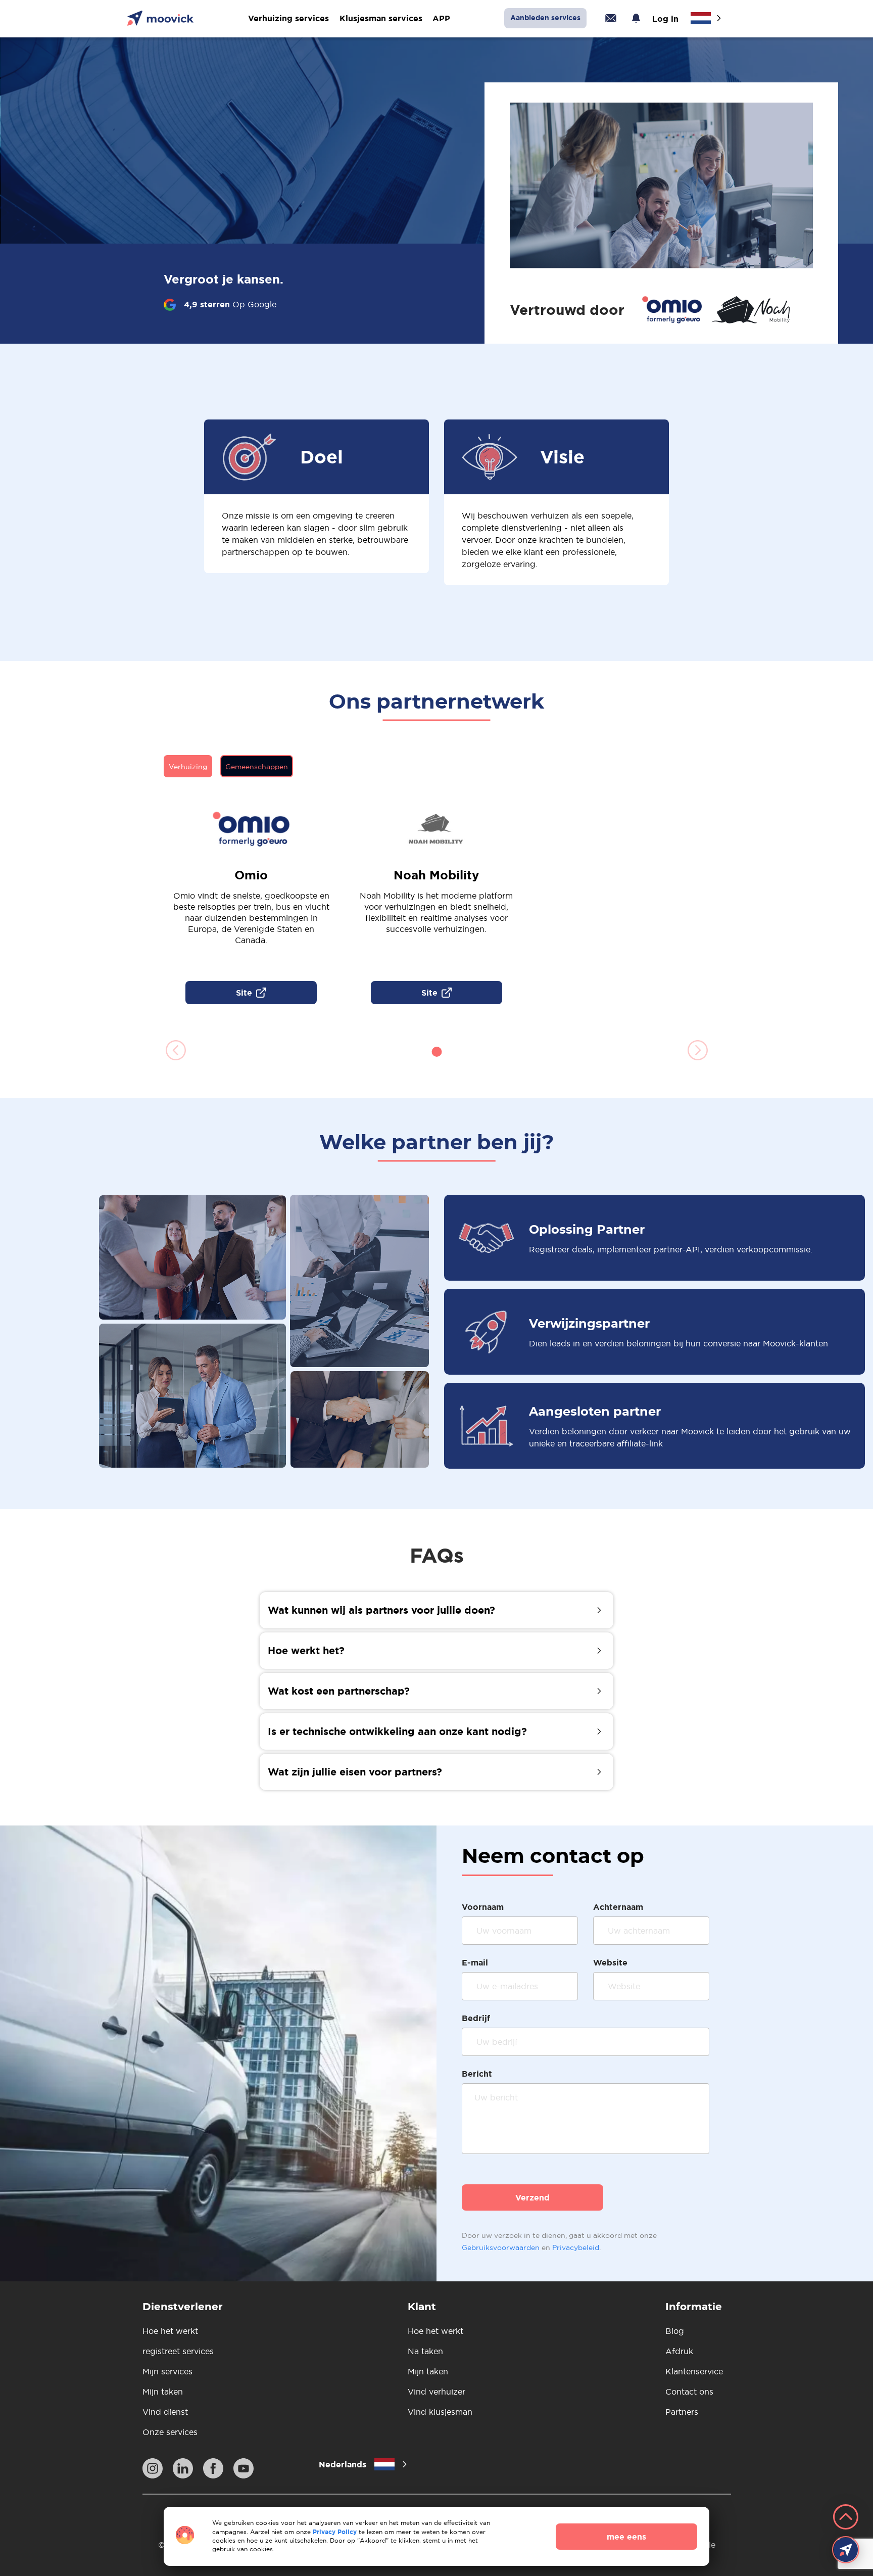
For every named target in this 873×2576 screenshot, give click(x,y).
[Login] (611, 18)
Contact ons (689, 2392)
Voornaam (483, 1907)
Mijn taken (163, 2392)
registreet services (178, 2351)
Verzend (532, 2197)
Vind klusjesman (440, 2412)
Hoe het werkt (170, 2331)
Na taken (425, 2351)
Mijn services (167, 2371)
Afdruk (679, 2351)
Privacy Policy (335, 2532)
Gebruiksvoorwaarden (501, 2247)
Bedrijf (476, 2018)
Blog (675, 2331)
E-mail (475, 1962)
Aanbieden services (545, 18)
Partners (682, 2412)
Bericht (477, 2074)
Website (610, 1962)
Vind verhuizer (437, 2392)
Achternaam (618, 1907)
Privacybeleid (576, 2247)
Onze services (170, 2432)
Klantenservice (694, 2371)
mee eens (626, 2537)
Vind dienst (165, 2412)
